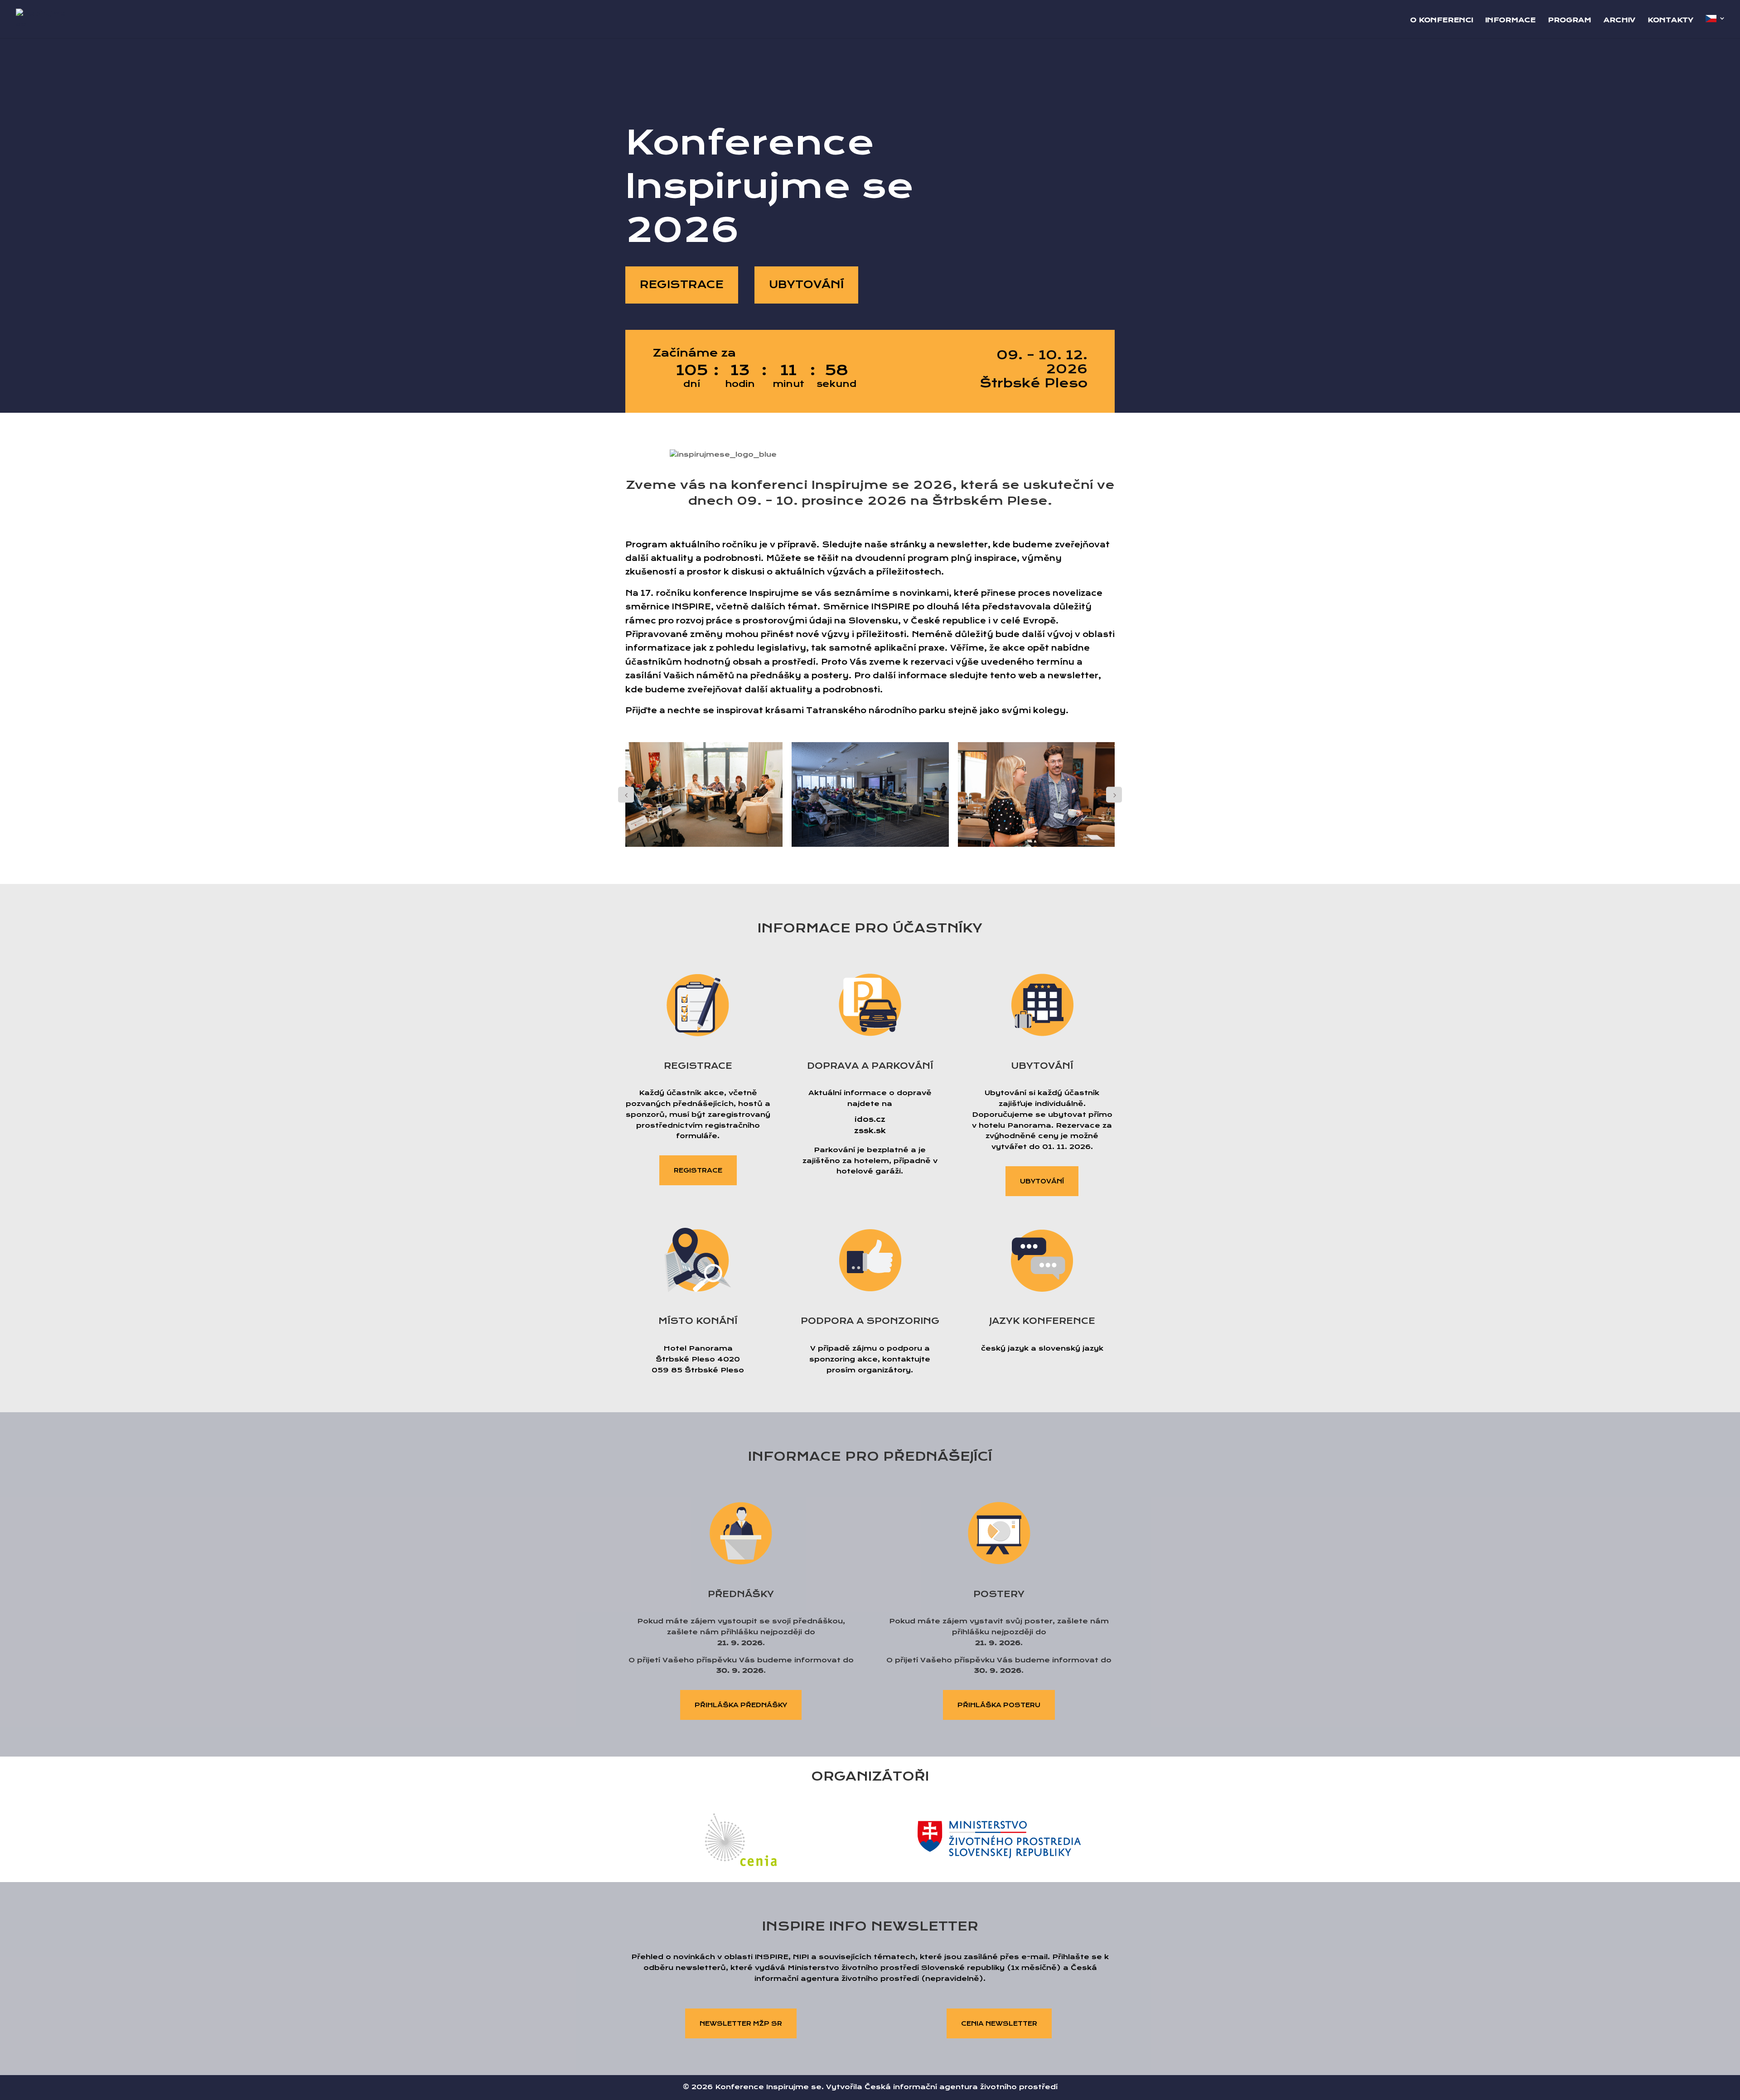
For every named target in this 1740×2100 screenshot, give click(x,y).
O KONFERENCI (1442, 20)
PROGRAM (1570, 20)
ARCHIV (1619, 20)
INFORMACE (1510, 20)
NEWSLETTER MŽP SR (741, 2023)
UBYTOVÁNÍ (806, 285)
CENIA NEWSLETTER (999, 2023)
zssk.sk (870, 1131)
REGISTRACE (682, 285)
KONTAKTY (1670, 20)
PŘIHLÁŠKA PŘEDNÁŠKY (741, 1705)
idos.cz (870, 1119)
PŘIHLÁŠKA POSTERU (999, 1705)
